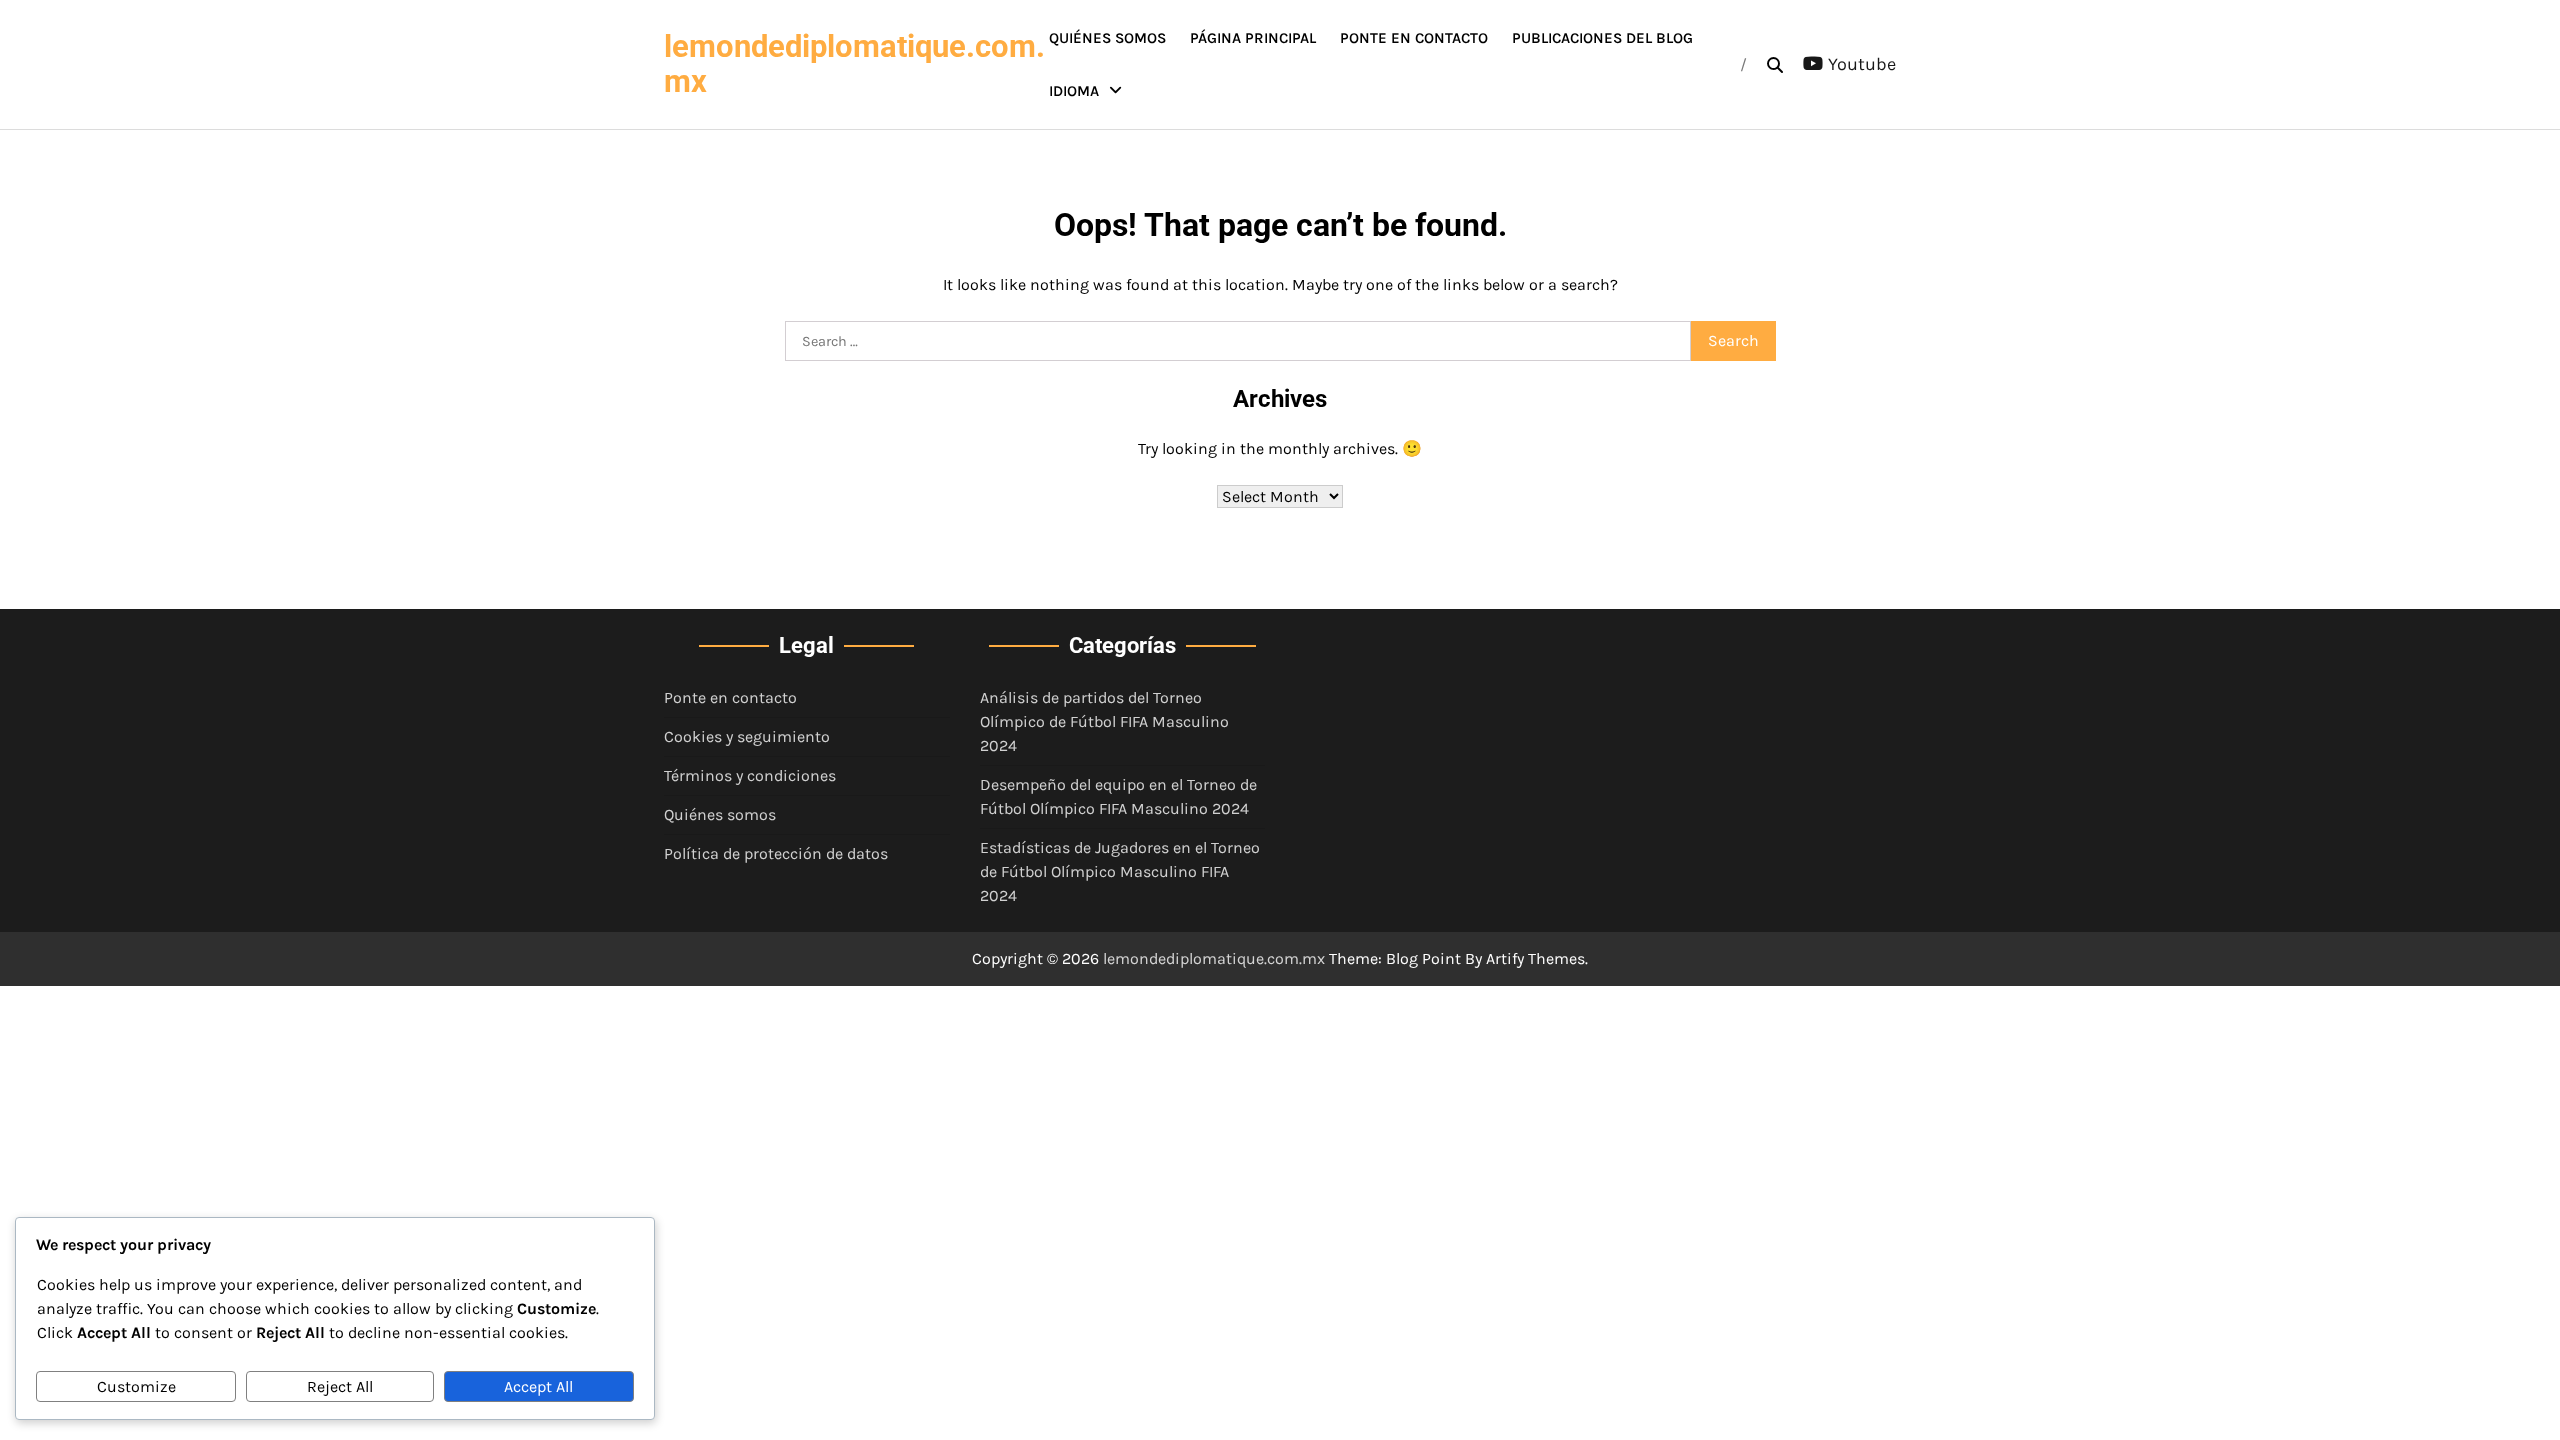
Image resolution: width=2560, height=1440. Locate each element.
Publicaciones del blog (1602, 38)
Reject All (340, 1386)
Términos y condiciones (750, 775)
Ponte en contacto (1414, 38)
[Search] (1775, 65)
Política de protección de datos (776, 853)
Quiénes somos (1107, 38)
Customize (136, 1386)
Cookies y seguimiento (747, 736)
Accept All (538, 1386)
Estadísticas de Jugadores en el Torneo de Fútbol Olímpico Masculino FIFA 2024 (1120, 871)
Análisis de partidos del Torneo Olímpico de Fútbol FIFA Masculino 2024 (1104, 721)
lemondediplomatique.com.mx (854, 63)
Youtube (1862, 64)
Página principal (1253, 38)
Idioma (1074, 91)
